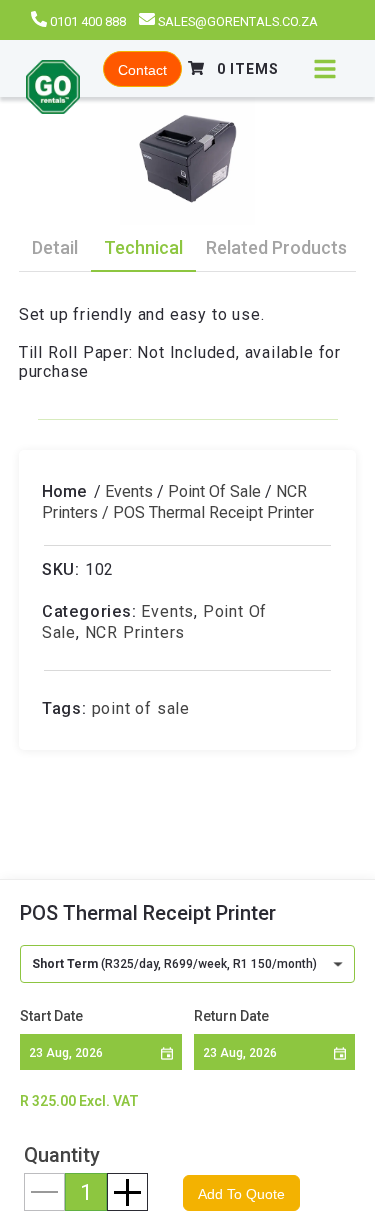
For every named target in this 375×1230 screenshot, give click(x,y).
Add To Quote (241, 1194)
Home (64, 491)
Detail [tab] (55, 247)
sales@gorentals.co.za (238, 21)
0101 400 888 (88, 21)
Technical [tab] (143, 247)
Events (129, 491)
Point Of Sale (214, 491)
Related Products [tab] (276, 247)
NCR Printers (135, 632)
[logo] (53, 89)
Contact (142, 70)
